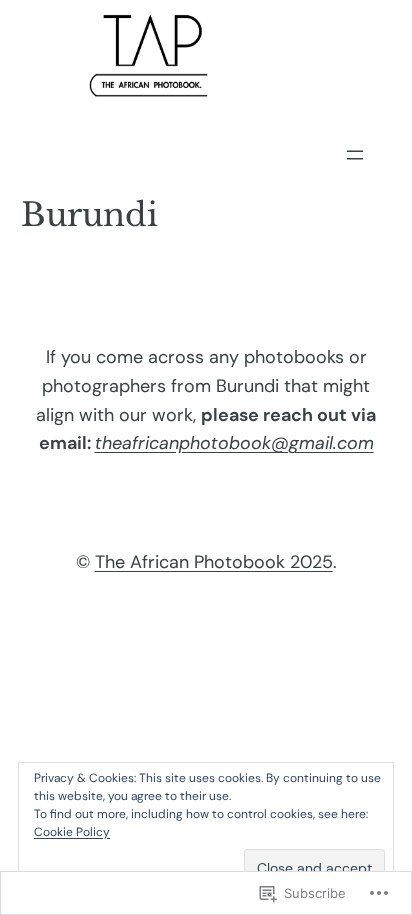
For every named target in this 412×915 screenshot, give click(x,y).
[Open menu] (355, 155)
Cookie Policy (72, 832)
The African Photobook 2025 (214, 562)
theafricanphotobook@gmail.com (234, 443)
